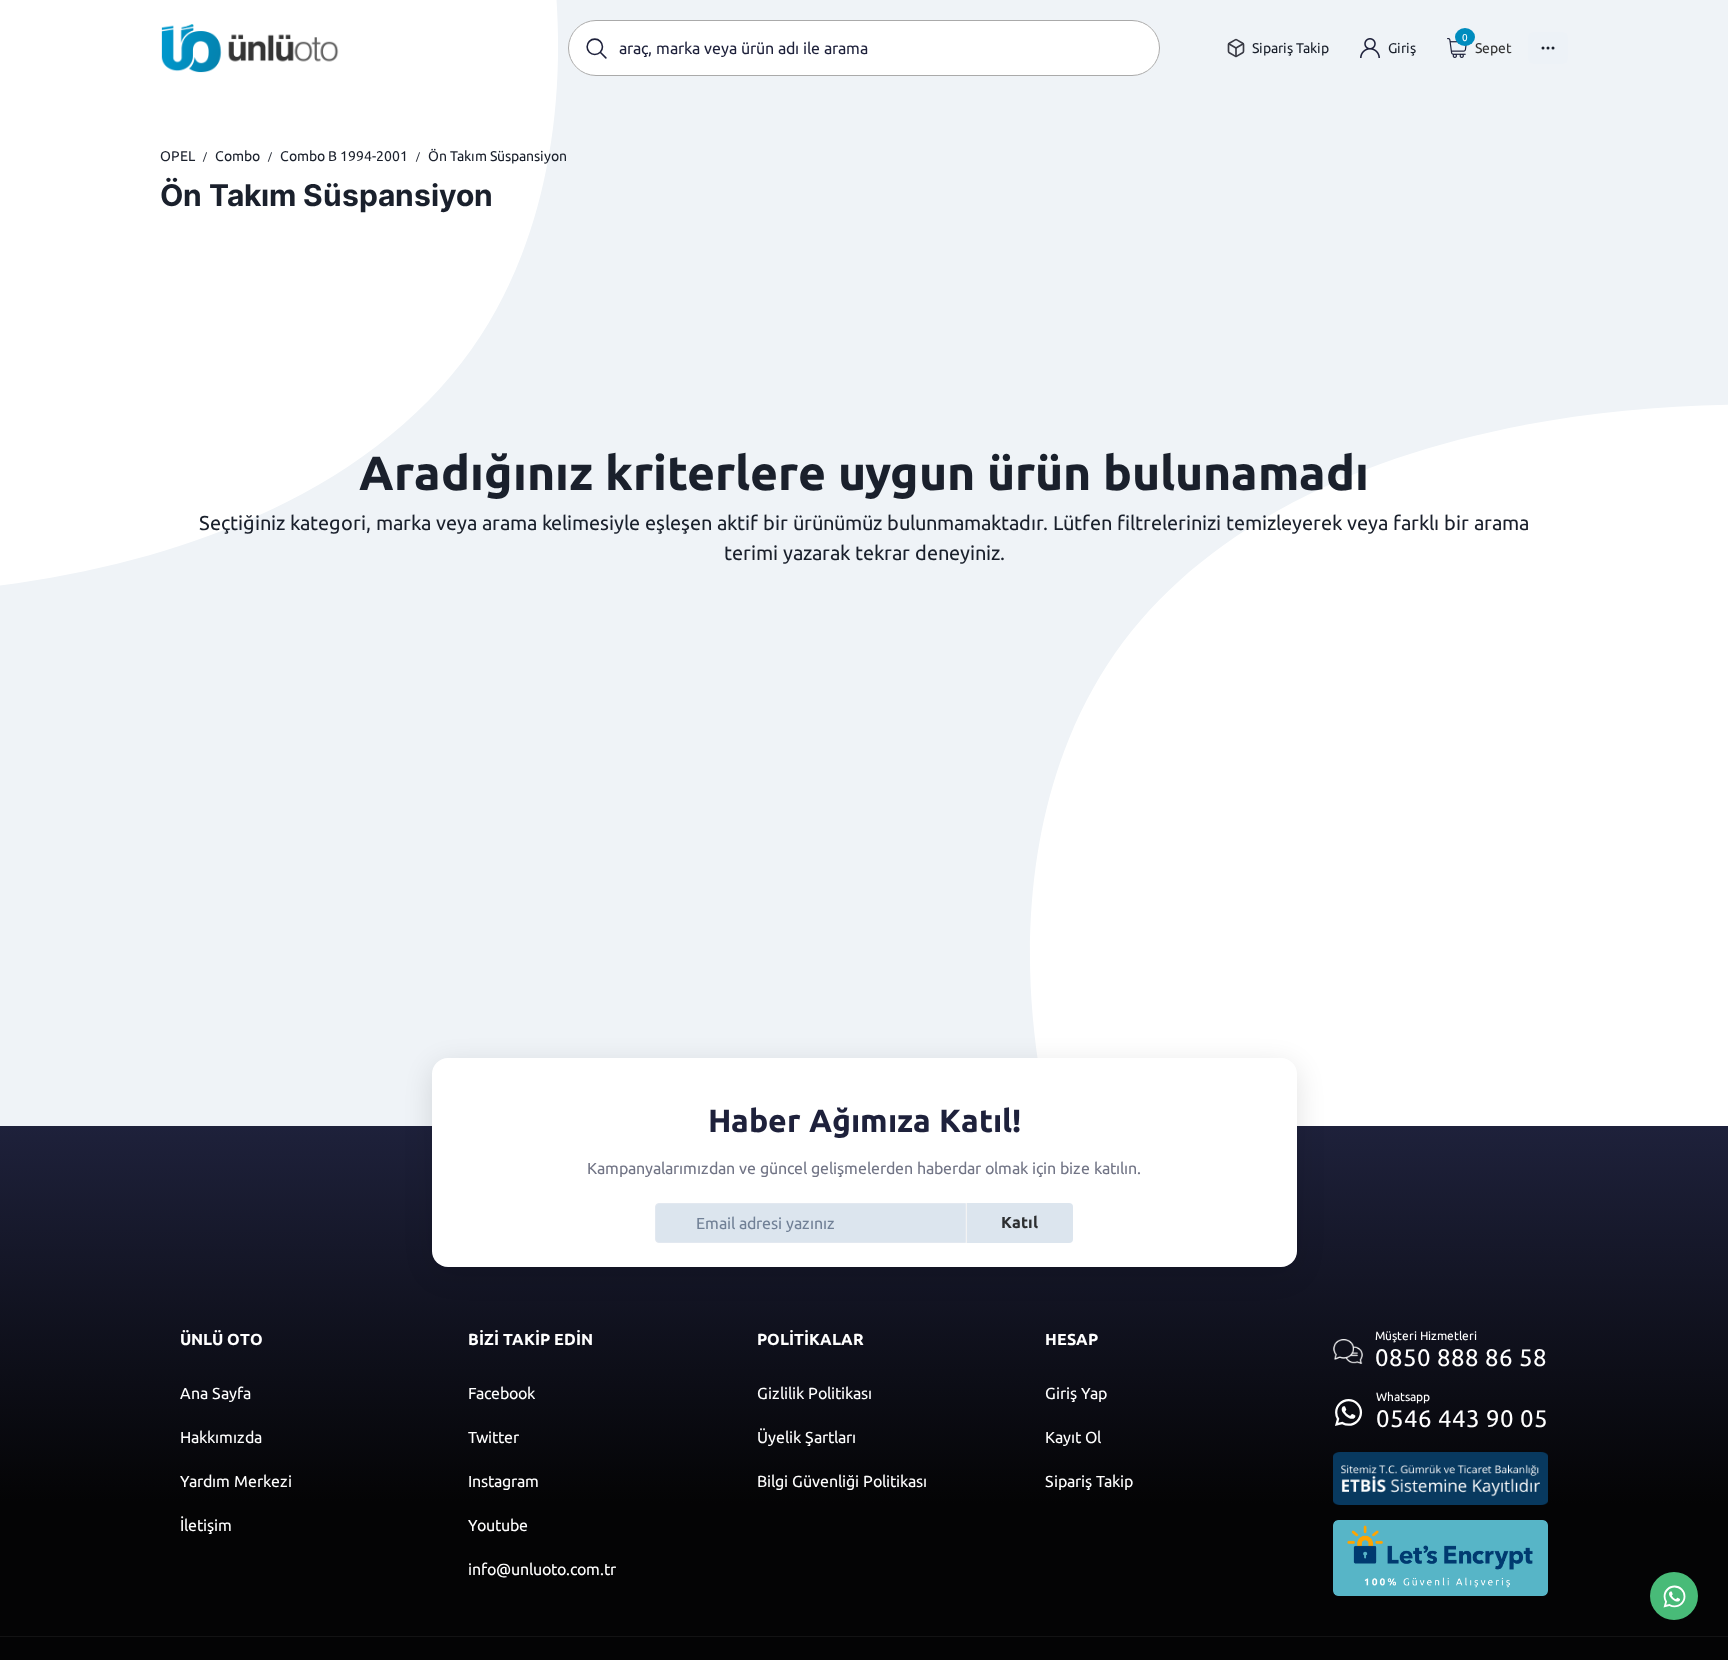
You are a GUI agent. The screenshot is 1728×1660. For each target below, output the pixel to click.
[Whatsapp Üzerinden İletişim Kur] (1674, 1594)
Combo (237, 156)
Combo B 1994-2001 (344, 156)
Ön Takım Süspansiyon (497, 156)
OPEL (177, 156)
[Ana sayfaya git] (250, 48)
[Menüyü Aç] (1548, 48)
